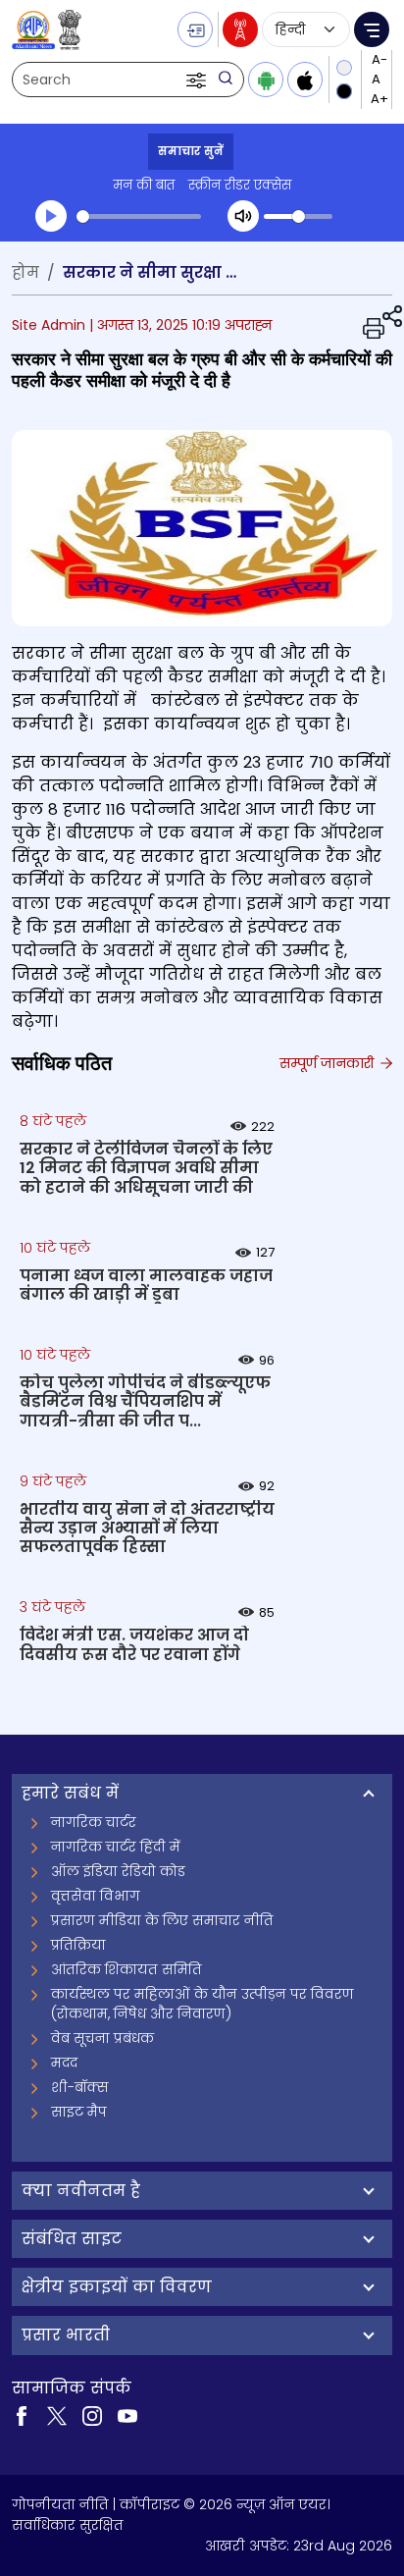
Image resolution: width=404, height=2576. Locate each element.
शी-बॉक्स (80, 2087)
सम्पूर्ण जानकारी (328, 1063)
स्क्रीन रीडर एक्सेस (240, 185)
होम (25, 272)
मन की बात (144, 185)
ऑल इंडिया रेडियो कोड (118, 1871)
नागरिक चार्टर (94, 1822)
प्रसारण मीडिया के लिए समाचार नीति (162, 1920)
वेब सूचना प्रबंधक (102, 2038)
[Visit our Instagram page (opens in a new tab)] (92, 2415)
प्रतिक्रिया (78, 1945)
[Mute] (243, 216)
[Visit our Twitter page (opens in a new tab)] (57, 2415)
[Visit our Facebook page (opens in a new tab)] (22, 2415)
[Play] (51, 216)
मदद (64, 2063)
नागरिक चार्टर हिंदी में (116, 1847)
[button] (198, 80)
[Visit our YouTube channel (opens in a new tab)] (127, 2415)
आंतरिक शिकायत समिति (126, 1969)
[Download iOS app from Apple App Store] (305, 80)
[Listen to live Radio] (240, 29)
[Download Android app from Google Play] (266, 80)
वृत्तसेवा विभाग (96, 1896)
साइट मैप (79, 2112)
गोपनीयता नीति (60, 2504)
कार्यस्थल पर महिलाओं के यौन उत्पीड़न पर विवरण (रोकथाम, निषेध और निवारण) (202, 2004)
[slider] (139, 216)
